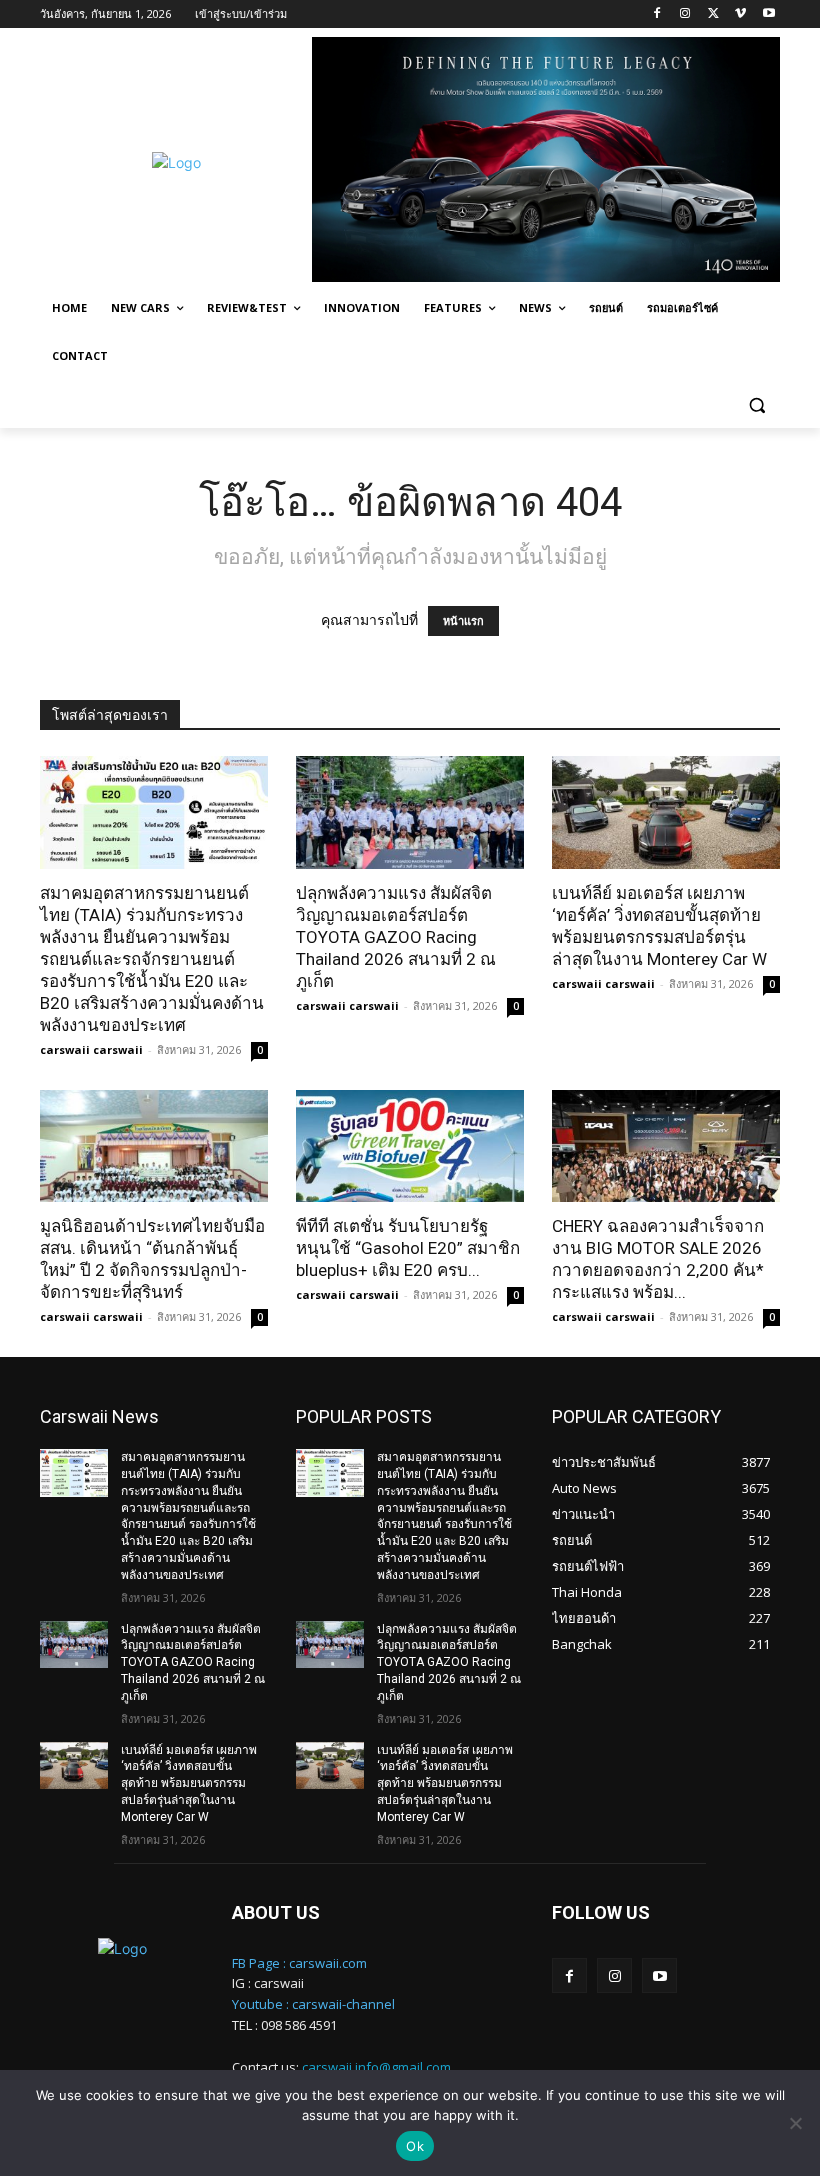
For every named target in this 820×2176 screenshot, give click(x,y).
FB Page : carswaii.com (299, 1963)
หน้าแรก (463, 621)
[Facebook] (657, 14)
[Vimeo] (740, 14)
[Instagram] (685, 14)
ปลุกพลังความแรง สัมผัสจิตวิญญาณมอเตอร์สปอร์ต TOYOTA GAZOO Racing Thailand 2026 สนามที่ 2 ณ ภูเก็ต (396, 937)
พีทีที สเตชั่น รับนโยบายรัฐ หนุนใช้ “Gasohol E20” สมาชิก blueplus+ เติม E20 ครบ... (408, 1248)
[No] (795, 2123)
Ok (415, 2146)
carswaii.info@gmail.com (376, 2067)
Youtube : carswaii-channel (313, 2004)
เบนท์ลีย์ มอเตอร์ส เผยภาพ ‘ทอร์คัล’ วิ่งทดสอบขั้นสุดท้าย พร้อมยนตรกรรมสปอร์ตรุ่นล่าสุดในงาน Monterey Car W (189, 1783)
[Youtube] (768, 14)
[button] (756, 404)
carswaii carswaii (91, 1049)
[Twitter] (713, 14)
